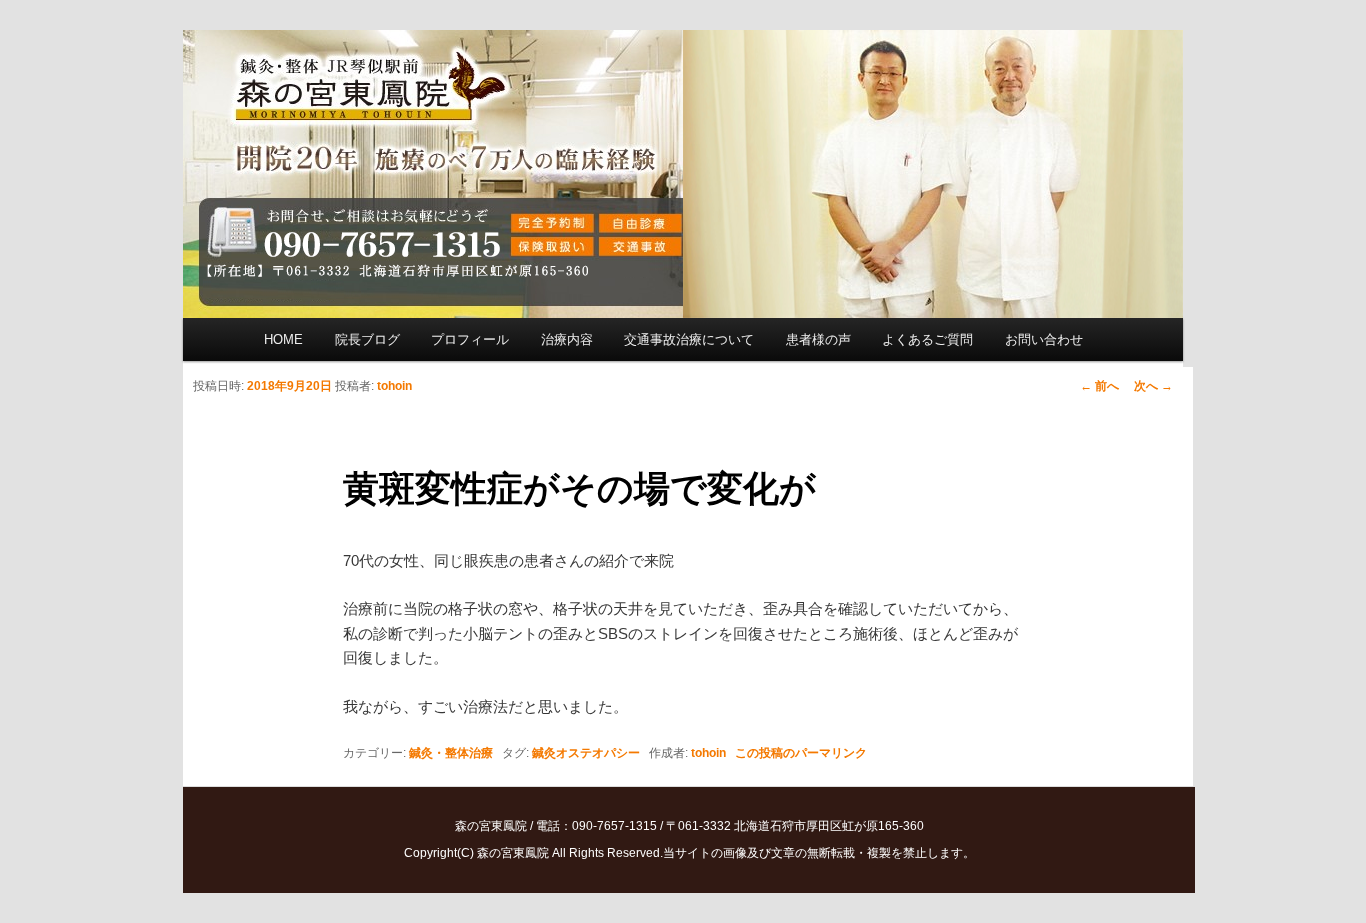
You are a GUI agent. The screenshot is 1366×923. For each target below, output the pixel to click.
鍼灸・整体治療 (451, 753)
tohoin (394, 386)
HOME (283, 339)
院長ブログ (367, 339)
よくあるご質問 (927, 339)
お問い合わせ (1044, 339)
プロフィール (470, 339)
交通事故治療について (689, 339)
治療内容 (567, 339)
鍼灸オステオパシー (586, 753)
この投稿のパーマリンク (801, 753)
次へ (1153, 386)
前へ (1099, 386)
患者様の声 (818, 339)
